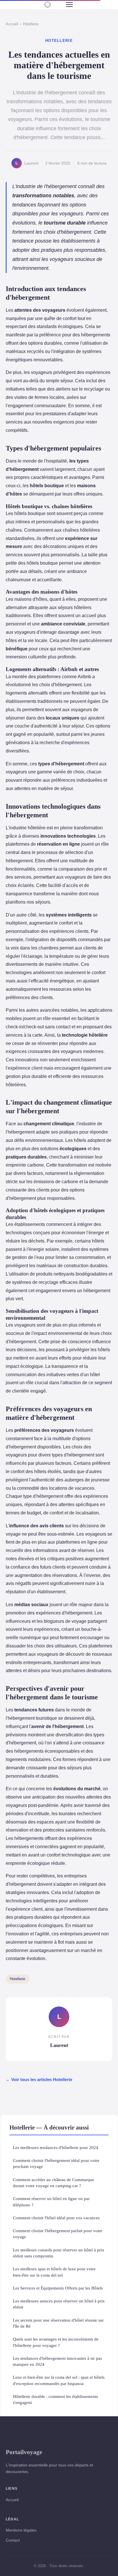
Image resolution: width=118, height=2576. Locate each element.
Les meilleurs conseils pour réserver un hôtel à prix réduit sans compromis (59, 2253)
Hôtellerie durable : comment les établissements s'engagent (55, 2399)
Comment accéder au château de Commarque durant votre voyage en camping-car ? (54, 2183)
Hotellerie (31, 24)
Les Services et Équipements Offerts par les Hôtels (58, 2288)
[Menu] (69, 5)
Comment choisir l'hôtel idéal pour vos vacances (56, 2218)
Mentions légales (21, 2530)
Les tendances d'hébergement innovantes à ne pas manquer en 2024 (57, 2361)
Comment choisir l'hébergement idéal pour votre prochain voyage (56, 2163)
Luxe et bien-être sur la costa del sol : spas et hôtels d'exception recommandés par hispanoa (59, 2380)
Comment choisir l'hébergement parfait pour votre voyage (58, 2234)
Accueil (12, 24)
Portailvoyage (24, 2452)
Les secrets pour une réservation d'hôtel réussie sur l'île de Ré (58, 2323)
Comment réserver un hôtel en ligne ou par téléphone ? (51, 2201)
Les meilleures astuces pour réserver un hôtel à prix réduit (59, 2304)
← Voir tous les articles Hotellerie (39, 2079)
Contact (13, 2540)
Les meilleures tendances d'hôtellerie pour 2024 (56, 2147)
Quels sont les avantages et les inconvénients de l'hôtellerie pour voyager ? (56, 2342)
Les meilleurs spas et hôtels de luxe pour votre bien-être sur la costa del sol (54, 2272)
